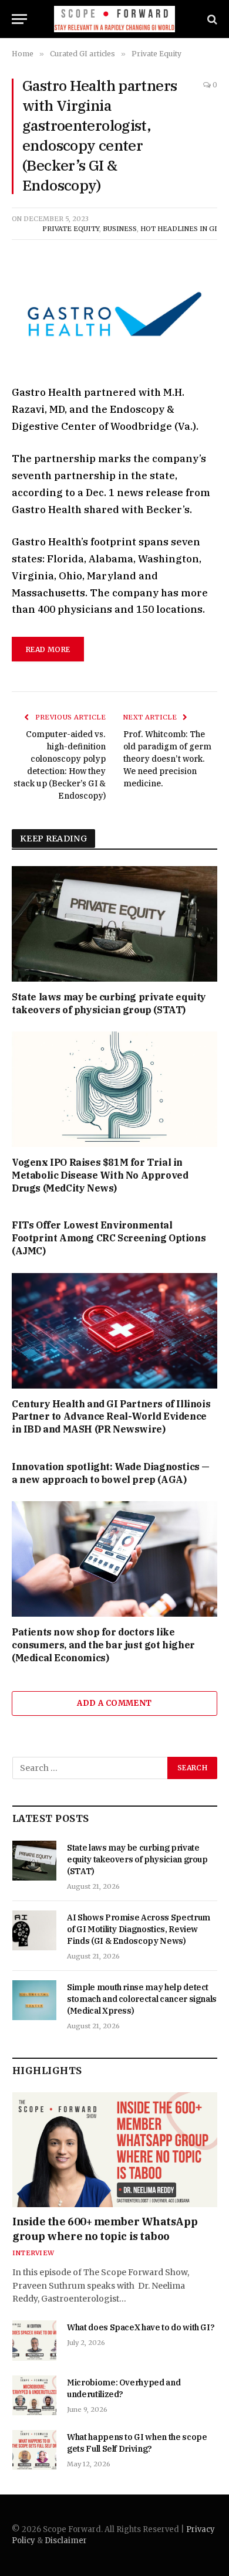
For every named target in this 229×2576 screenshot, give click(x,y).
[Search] (211, 19)
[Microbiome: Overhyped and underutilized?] (34, 2395)
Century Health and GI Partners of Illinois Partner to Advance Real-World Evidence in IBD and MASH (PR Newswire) (111, 1417)
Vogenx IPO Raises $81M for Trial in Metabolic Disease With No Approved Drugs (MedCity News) (100, 1175)
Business (120, 229)
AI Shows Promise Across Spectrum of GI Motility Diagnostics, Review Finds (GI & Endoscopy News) (139, 1929)
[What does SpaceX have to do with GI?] (34, 2340)
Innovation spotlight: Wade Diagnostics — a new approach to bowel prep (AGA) (111, 1473)
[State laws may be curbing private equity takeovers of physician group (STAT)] (114, 924)
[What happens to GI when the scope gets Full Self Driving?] (34, 2450)
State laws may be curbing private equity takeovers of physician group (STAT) (109, 1003)
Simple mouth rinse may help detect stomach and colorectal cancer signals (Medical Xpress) (142, 1999)
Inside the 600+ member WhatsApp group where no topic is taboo (105, 2229)
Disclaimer (66, 2541)
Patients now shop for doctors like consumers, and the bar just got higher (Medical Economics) (103, 1645)
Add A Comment (114, 1703)
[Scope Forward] (115, 19)
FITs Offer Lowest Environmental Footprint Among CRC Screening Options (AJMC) (109, 1238)
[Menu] (19, 19)
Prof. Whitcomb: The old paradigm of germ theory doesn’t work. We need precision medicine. (167, 759)
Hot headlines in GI (179, 229)
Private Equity (71, 229)
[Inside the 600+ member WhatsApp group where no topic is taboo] (115, 2150)
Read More (48, 649)
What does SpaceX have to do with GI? (141, 2327)
